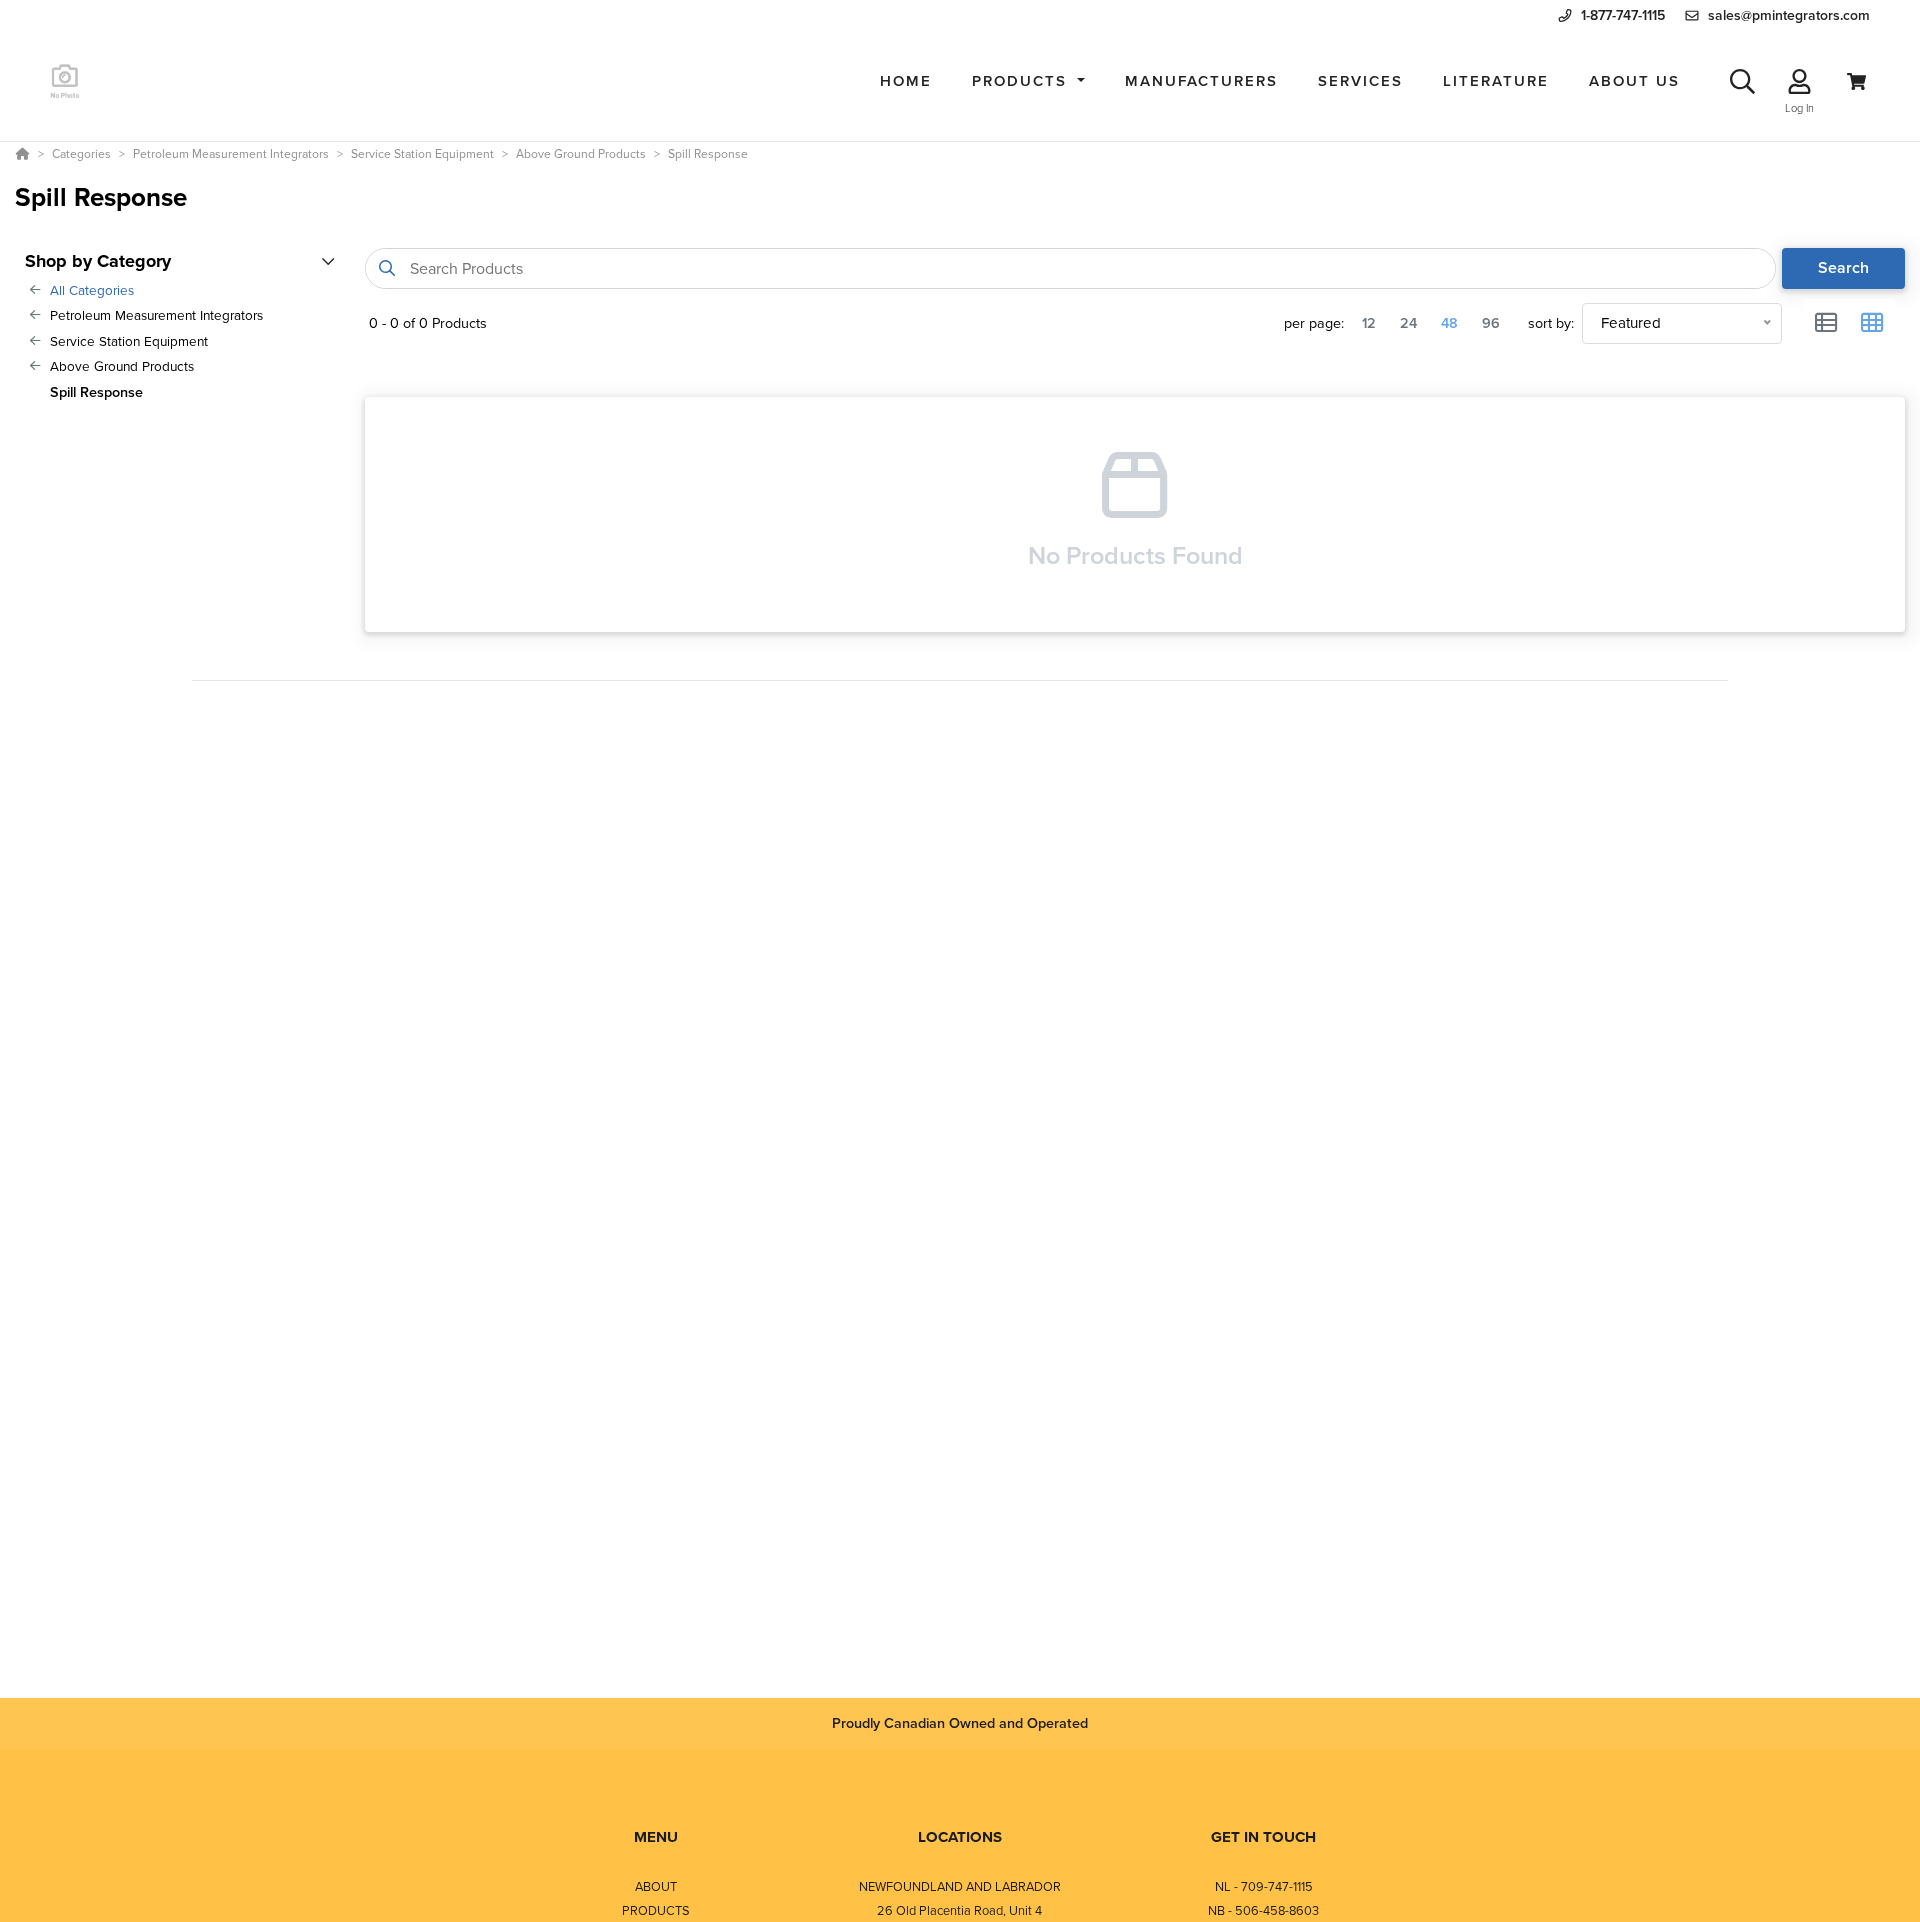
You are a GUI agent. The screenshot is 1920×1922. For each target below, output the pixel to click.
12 (1369, 323)
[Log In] (1799, 81)
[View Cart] (1856, 81)
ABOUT (656, 1886)
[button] (1028, 81)
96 (1491, 323)
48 (1449, 323)
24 (1408, 323)
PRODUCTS (656, 1910)
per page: (1314, 323)
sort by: (1551, 323)
